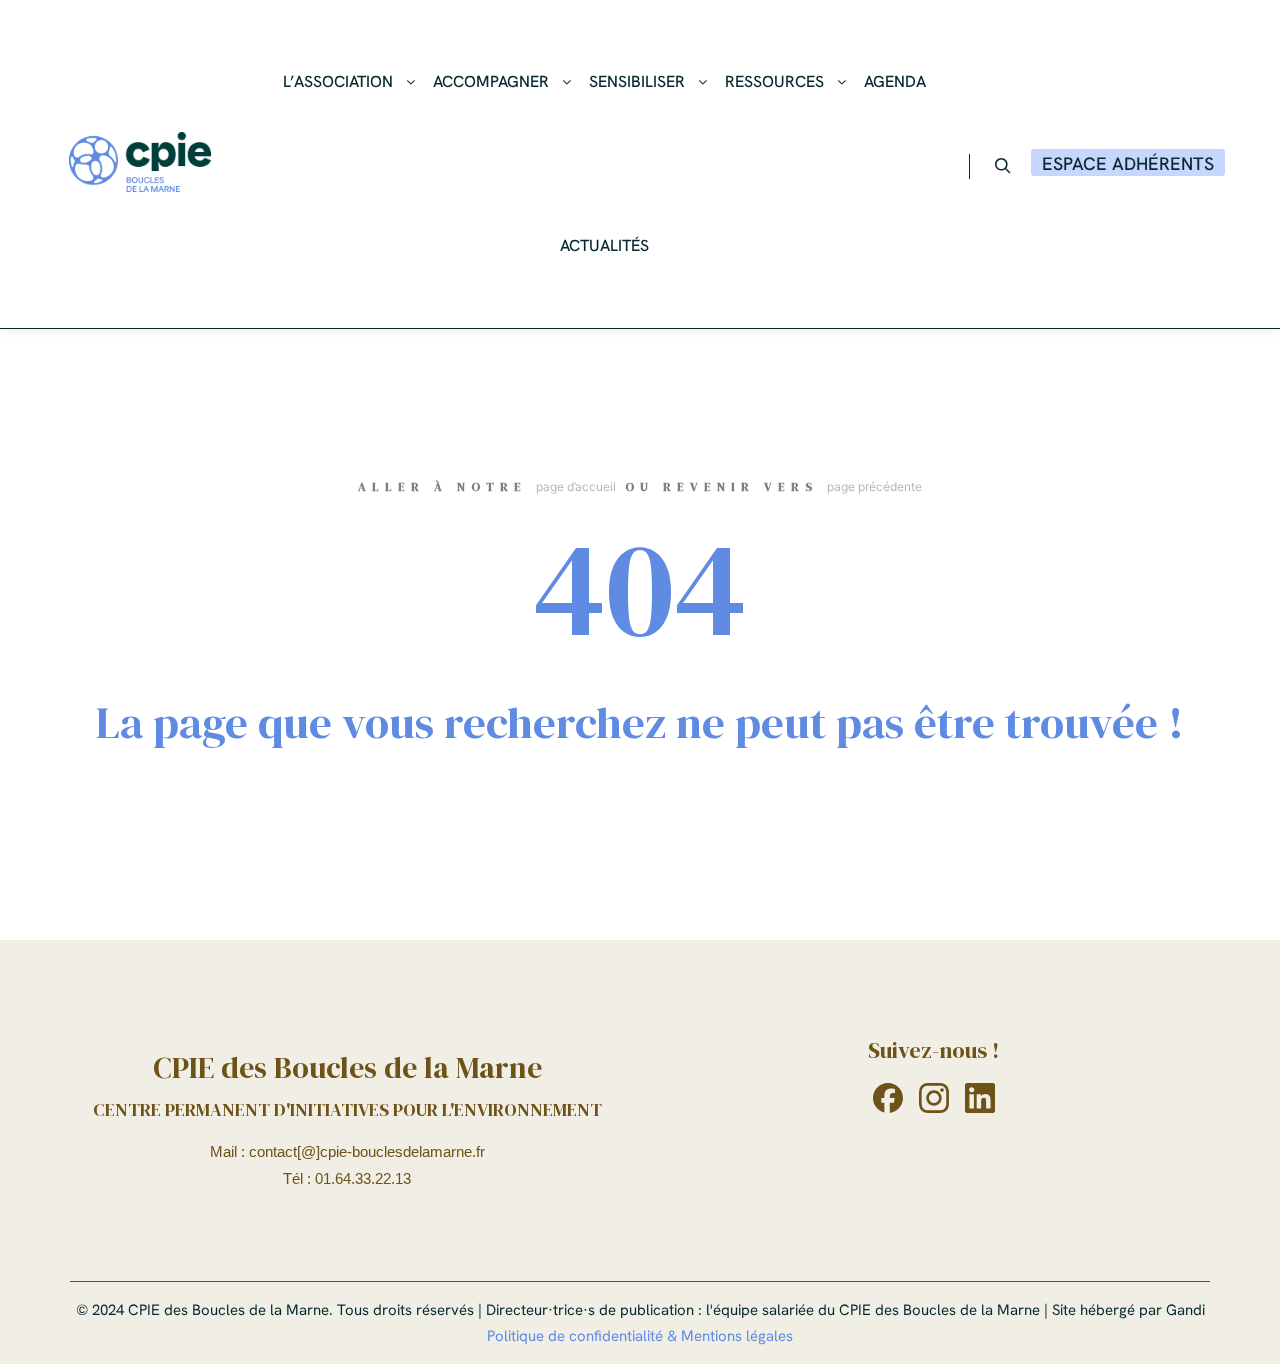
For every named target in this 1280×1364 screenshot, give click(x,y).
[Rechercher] (1003, 166)
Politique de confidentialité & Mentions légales (640, 1336)
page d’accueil (576, 486)
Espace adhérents (1128, 163)
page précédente (874, 486)
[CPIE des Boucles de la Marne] (140, 164)
